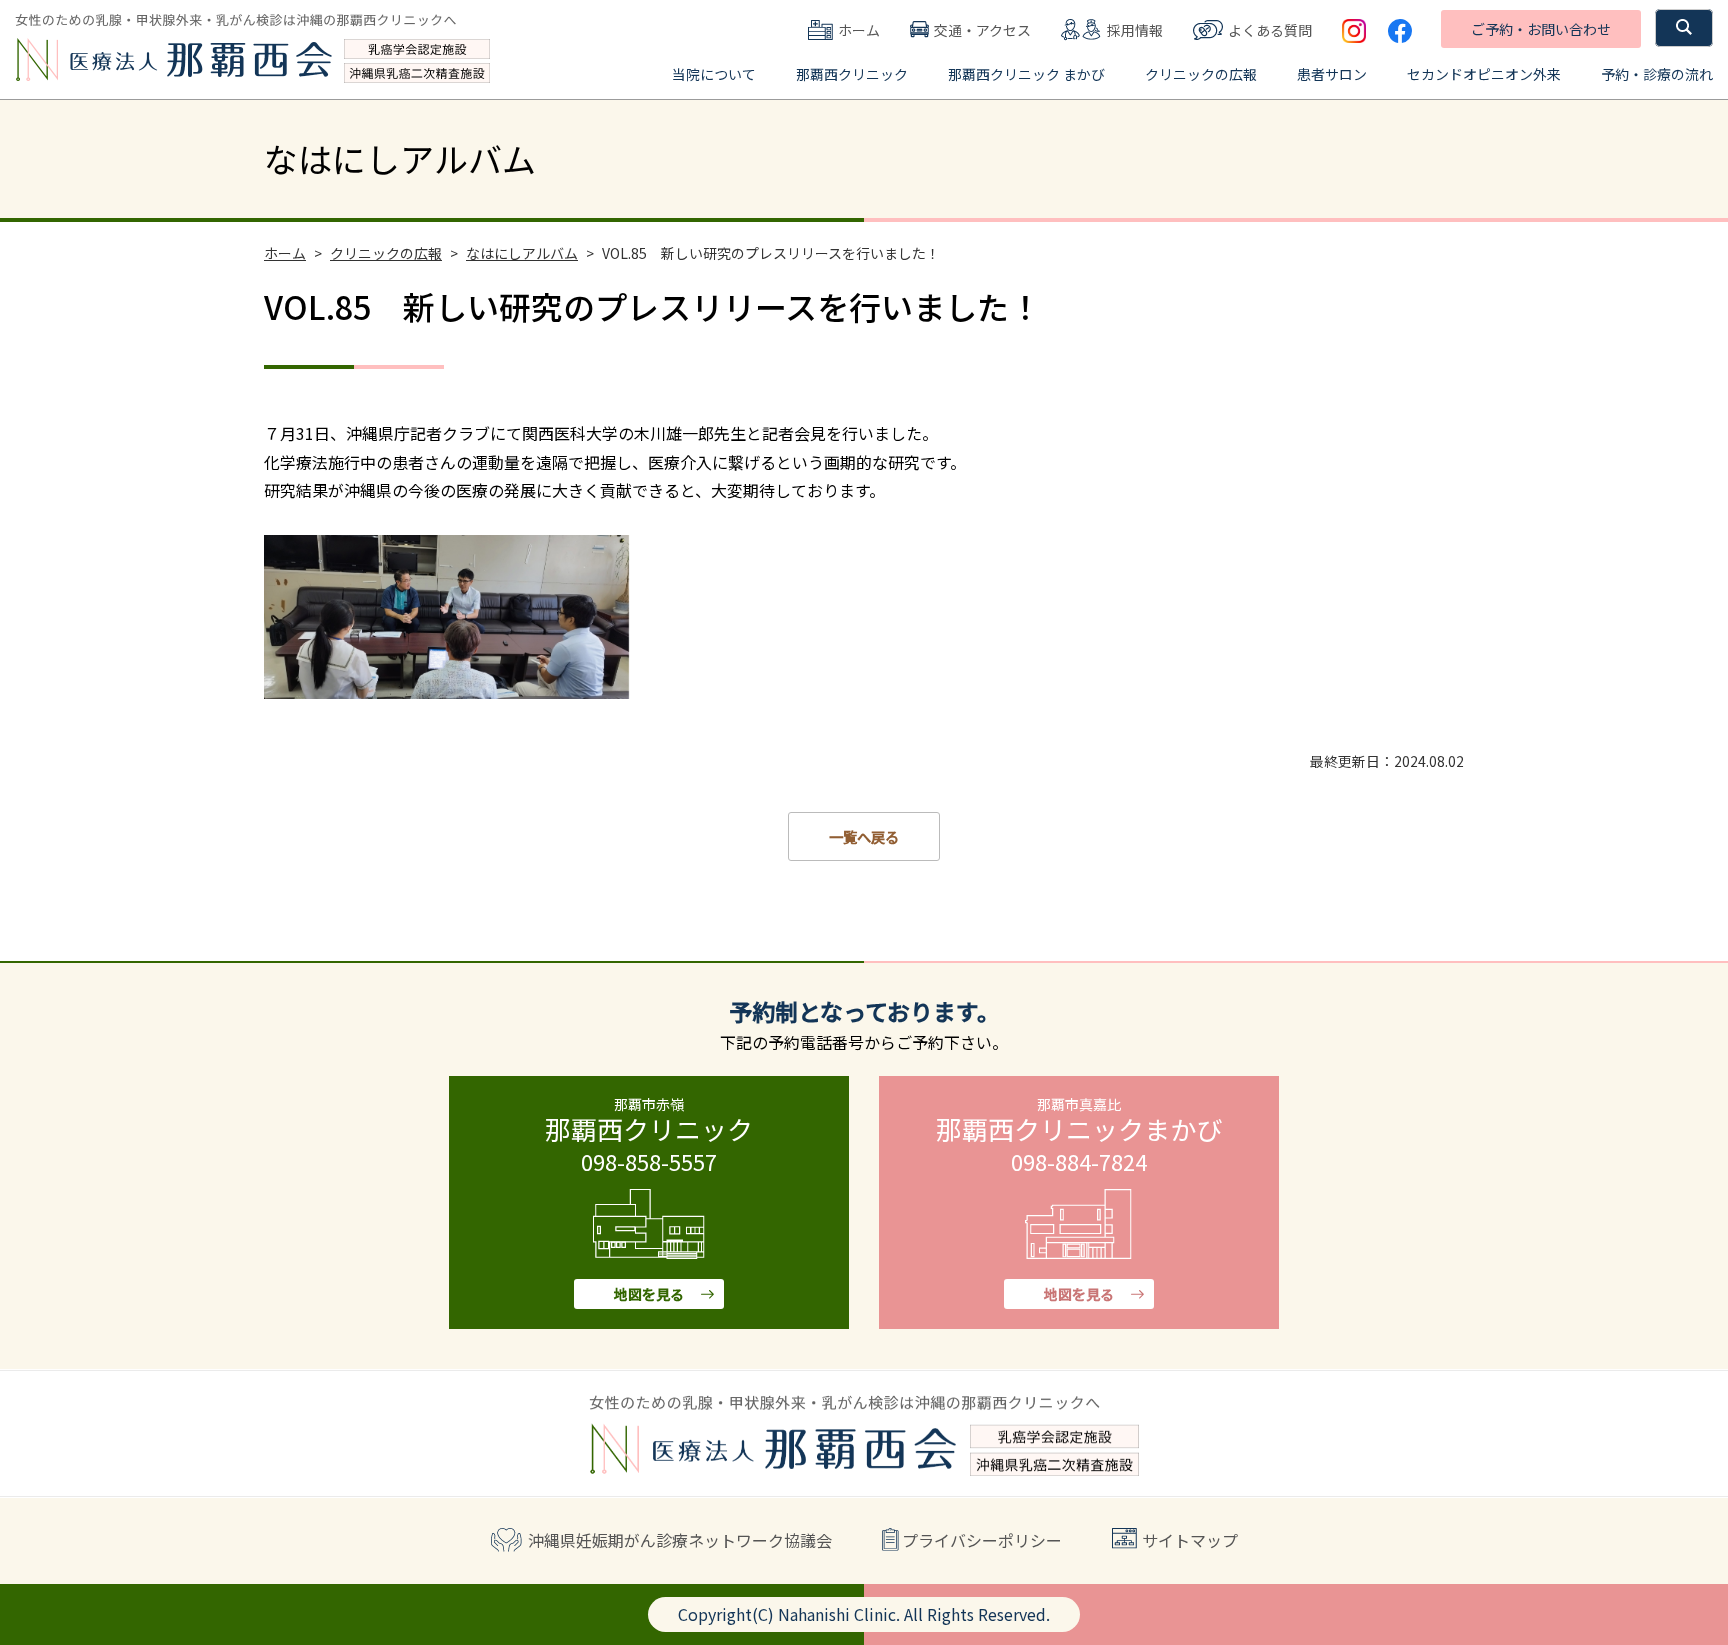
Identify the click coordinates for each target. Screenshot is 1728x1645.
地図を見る (649, 1294)
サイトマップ (1190, 1540)
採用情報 (1135, 30)
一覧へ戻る (864, 836)
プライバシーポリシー (982, 1540)
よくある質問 (1270, 30)
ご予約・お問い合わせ (1541, 29)
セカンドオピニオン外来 (1484, 74)
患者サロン (1332, 74)
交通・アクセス (982, 30)
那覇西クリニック (852, 74)
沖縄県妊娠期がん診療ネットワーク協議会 (680, 1540)
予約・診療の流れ (1657, 74)
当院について (714, 74)
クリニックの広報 (1201, 74)
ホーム (859, 30)
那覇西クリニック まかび (1026, 74)
